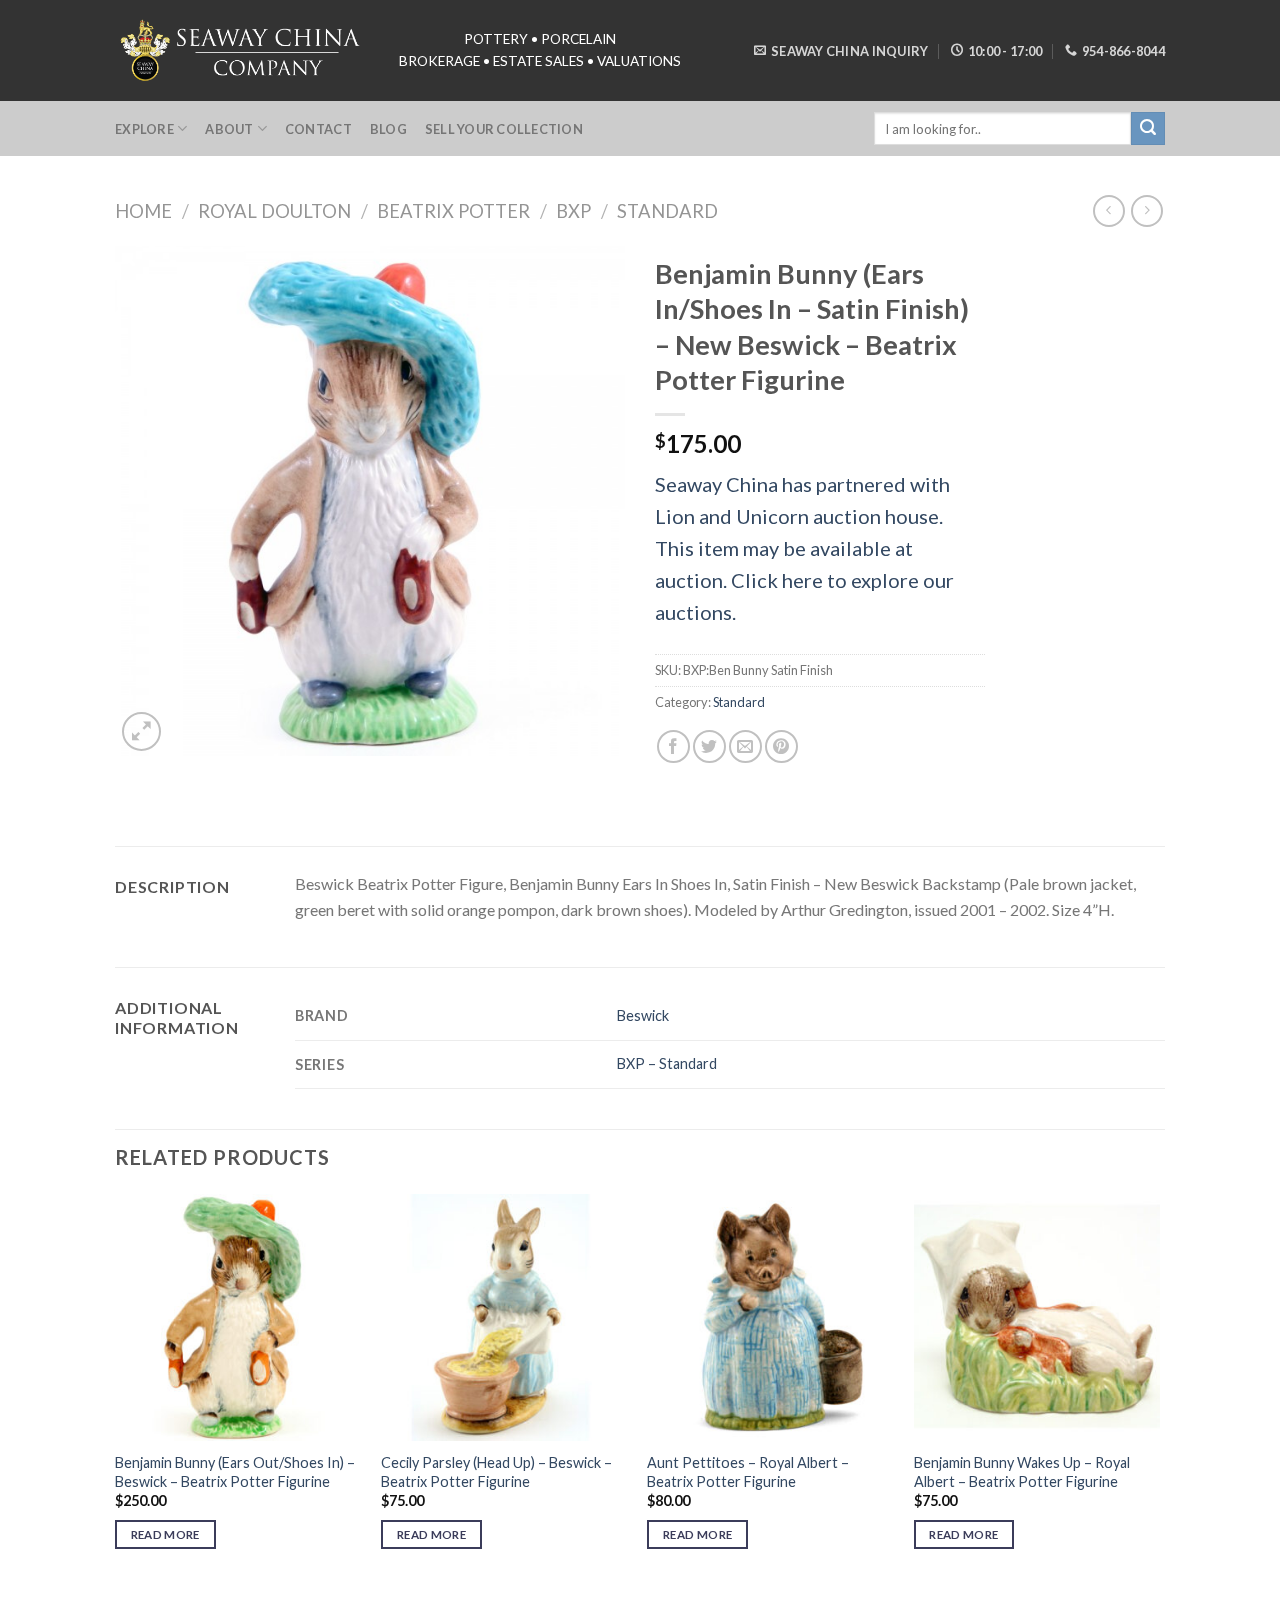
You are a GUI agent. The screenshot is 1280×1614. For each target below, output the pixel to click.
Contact (318, 129)
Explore (144, 129)
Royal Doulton (274, 211)
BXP (573, 211)
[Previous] (116, 1389)
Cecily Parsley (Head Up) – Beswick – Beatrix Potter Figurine (496, 1472)
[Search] (1148, 129)
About (229, 129)
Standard (667, 211)
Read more (165, 1534)
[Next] (1159, 1389)
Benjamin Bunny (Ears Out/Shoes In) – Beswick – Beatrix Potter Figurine (235, 1472)
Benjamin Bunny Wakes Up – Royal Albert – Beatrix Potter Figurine (1022, 1472)
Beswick (643, 1015)
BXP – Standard (667, 1063)
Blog (388, 129)
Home (143, 211)
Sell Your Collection (504, 129)
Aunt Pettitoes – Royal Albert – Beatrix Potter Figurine (748, 1472)
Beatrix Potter (453, 211)
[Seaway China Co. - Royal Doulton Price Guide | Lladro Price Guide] (242, 50)
